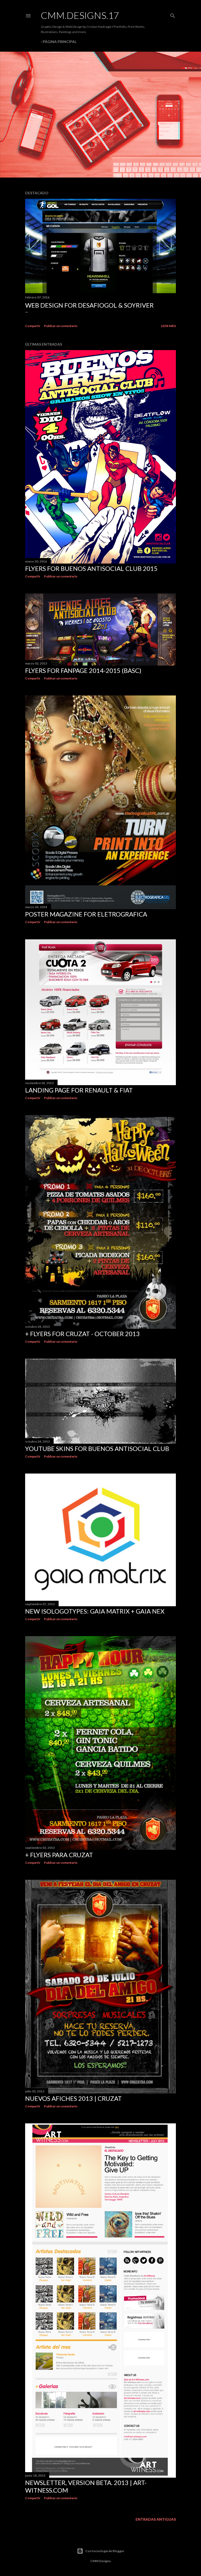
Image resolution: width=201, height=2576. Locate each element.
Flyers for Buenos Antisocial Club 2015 (91, 568)
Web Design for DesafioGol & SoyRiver (89, 305)
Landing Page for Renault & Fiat (79, 1090)
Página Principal (60, 42)
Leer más (168, 326)
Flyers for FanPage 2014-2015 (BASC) (83, 670)
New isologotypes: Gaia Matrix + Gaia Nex (95, 1611)
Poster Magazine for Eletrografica (86, 914)
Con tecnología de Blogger (105, 2551)
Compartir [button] (33, 326)
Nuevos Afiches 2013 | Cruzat (73, 2098)
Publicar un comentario (61, 326)
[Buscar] (173, 15)
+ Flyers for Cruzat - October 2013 (82, 1334)
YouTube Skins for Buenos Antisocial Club (97, 1448)
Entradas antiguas (156, 2519)
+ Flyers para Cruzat (59, 1855)
